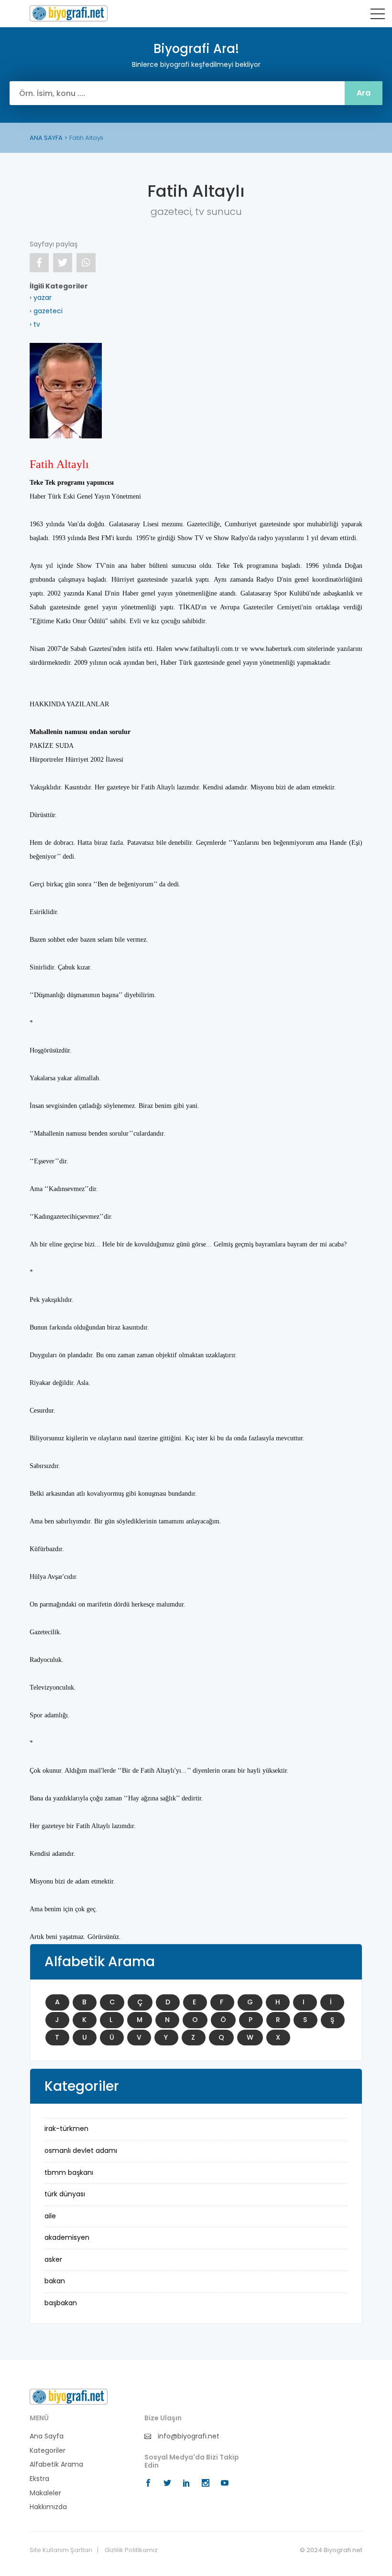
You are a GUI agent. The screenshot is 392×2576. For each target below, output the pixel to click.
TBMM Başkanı (69, 2172)
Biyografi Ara (69, 13)
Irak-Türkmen (66, 2129)
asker (53, 2259)
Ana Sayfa (47, 2436)
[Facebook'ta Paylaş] (39, 263)
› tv (35, 324)
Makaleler (45, 2493)
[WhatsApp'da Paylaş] (86, 263)
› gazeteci (46, 311)
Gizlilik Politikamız (131, 2550)
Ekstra (39, 2479)
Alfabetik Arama (56, 2464)
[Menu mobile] (378, 16)
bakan (55, 2281)
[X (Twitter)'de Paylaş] (63, 263)
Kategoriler (48, 2451)
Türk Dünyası (65, 2194)
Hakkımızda (48, 2507)
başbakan (61, 2303)
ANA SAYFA (46, 138)
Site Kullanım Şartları (61, 2550)
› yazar (41, 298)
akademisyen (67, 2237)
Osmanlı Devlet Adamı (81, 2150)
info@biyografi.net (188, 2436)
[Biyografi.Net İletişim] (69, 2396)
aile (50, 2216)
